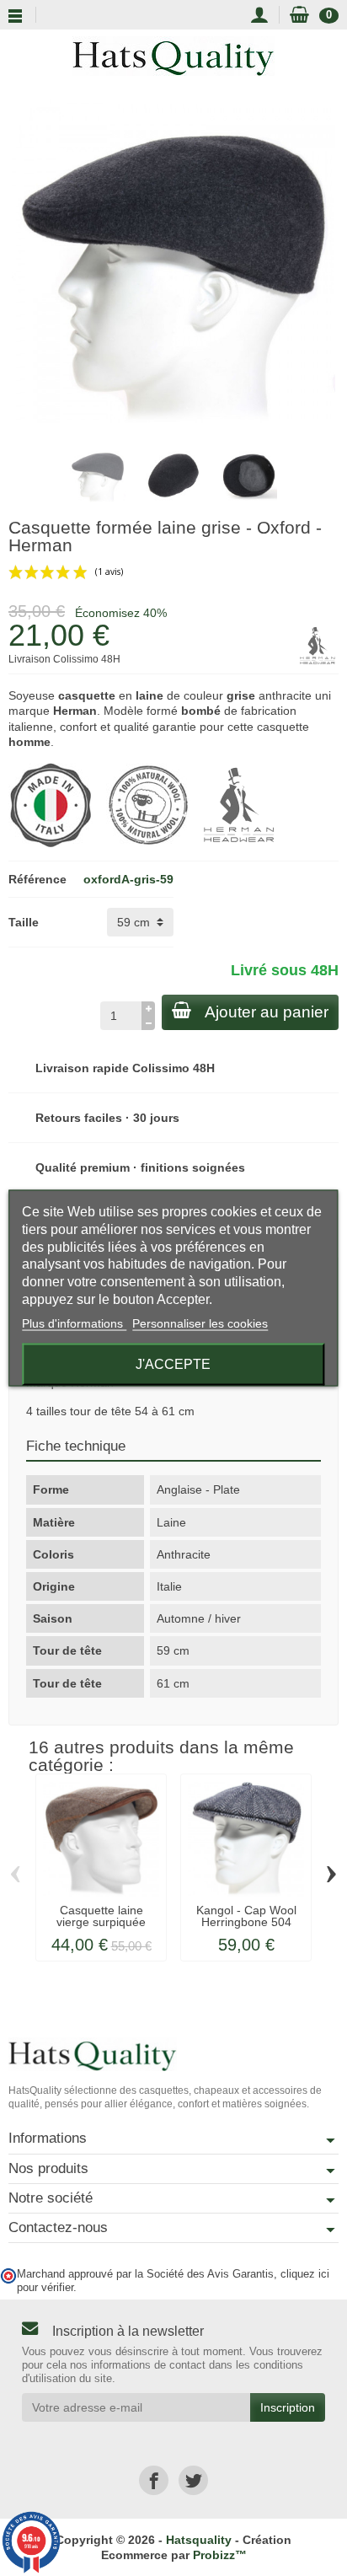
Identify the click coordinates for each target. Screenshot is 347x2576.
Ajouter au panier (267, 1012)
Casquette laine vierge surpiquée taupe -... (101, 1922)
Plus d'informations (74, 1323)
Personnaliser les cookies (200, 1323)
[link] (154, 2480)
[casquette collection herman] (239, 804)
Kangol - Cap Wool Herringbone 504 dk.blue (246, 1922)
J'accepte (173, 1363)
